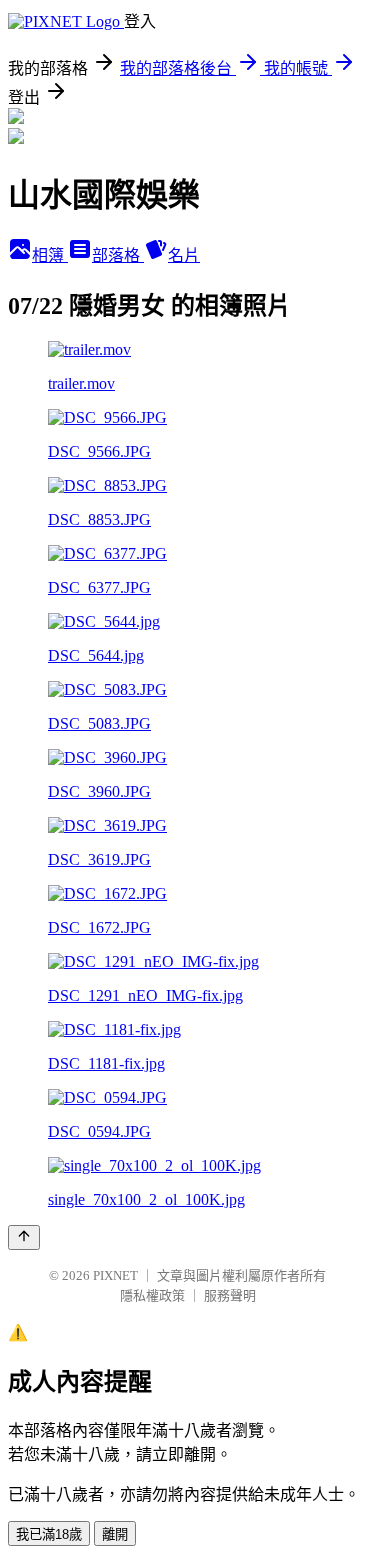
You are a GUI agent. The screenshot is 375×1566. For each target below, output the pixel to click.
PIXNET (115, 1275)
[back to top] (24, 1237)
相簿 (50, 255)
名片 (184, 255)
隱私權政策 (152, 1295)
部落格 (118, 255)
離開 (115, 1534)
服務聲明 (230, 1295)
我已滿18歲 (49, 1534)
